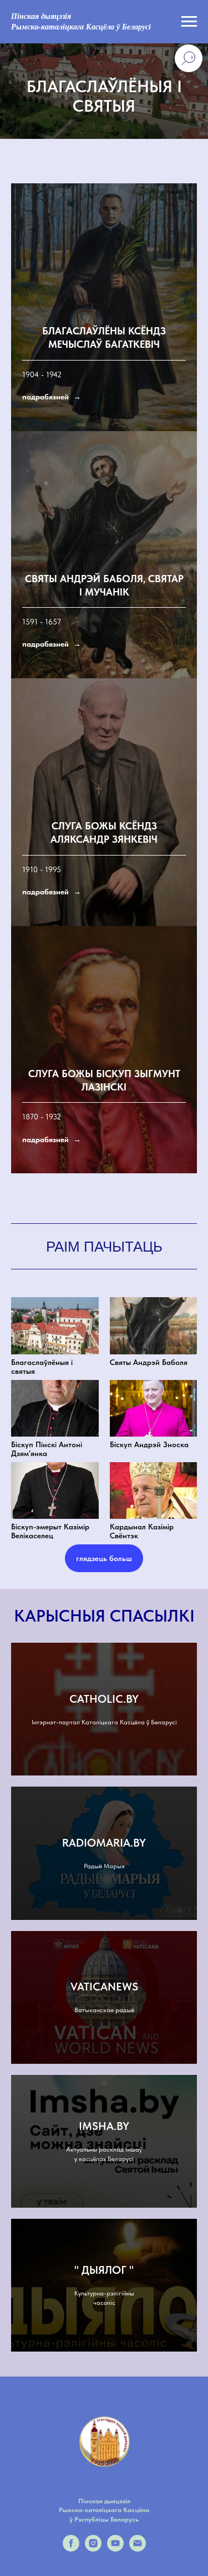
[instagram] (93, 2563)
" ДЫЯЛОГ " (104, 2284)
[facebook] (71, 2563)
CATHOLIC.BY (104, 1713)
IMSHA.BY (104, 2140)
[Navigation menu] (189, 22)
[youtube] (115, 2563)
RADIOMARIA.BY (104, 1857)
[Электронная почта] (138, 2563)
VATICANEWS (104, 2001)
